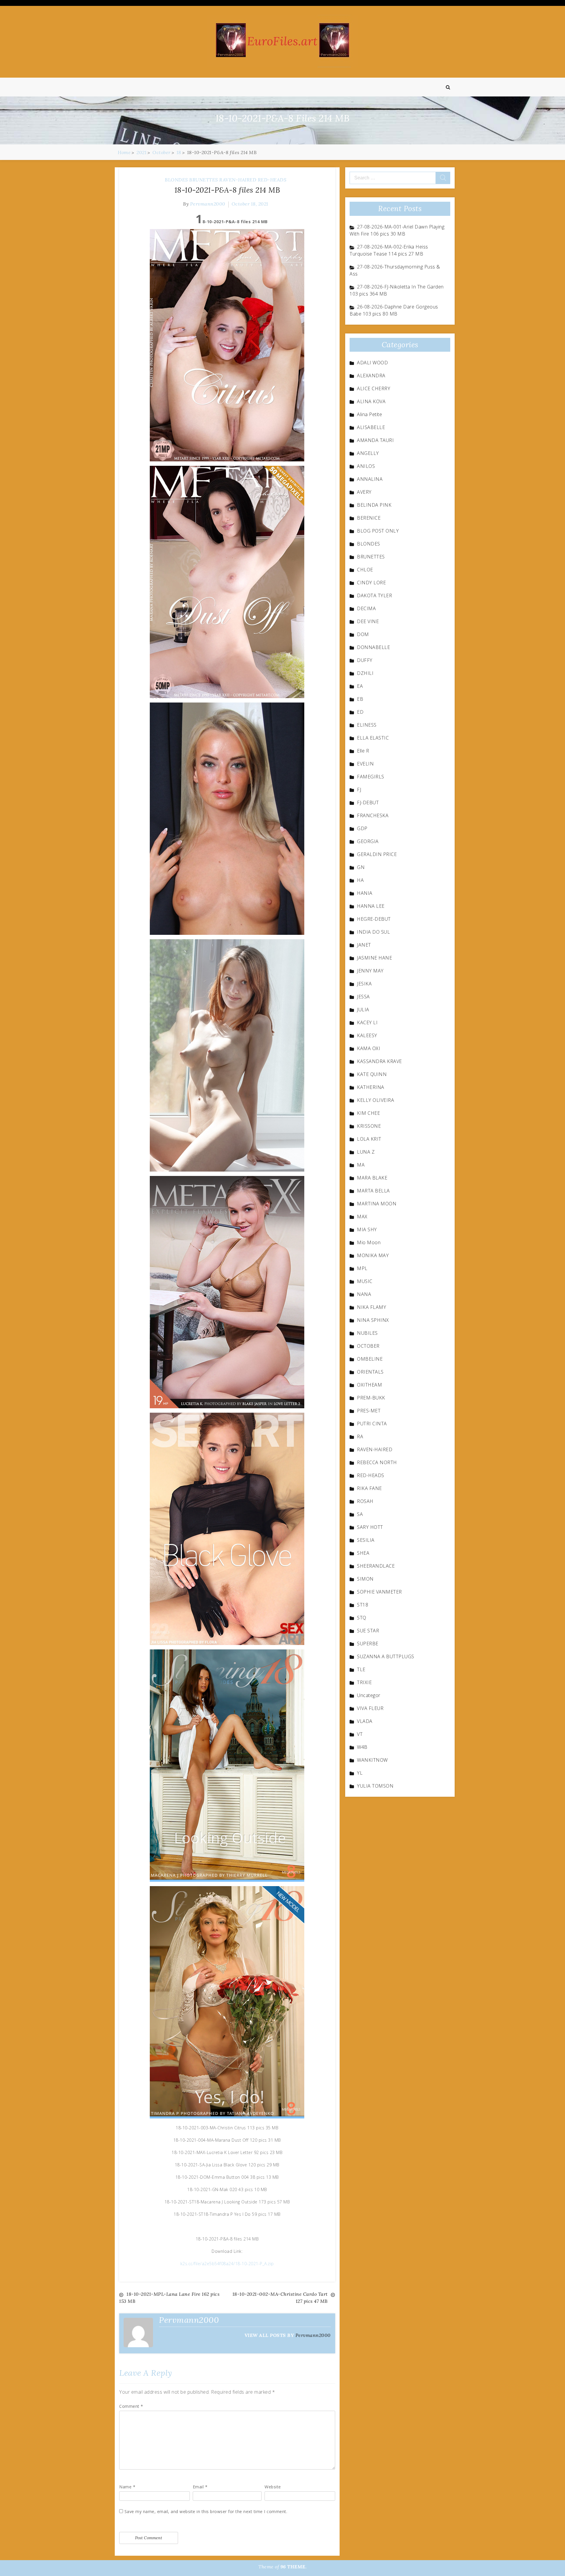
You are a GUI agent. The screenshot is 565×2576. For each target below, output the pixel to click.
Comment (131, 2406)
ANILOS (366, 466)
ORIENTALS (370, 1372)
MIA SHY (367, 1229)
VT (360, 1734)
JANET (364, 945)
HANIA (365, 893)
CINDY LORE (371, 583)
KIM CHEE (368, 1113)
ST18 (363, 1605)
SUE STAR (368, 1631)
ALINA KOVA (371, 401)
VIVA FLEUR (370, 1708)
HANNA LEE (371, 906)
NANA (364, 1294)
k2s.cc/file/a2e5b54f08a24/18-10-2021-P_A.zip (227, 2264)
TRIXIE (364, 1682)
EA (360, 686)
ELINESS (367, 725)
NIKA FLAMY (372, 1307)
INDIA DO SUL (373, 932)
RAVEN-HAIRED (238, 180)
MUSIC (365, 1281)
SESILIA (366, 1540)
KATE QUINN (372, 1074)
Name (127, 2487)
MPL (362, 1268)
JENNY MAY (370, 971)
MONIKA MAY (373, 1255)
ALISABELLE (371, 427)
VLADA (365, 1721)
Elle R (363, 751)
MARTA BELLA (373, 1191)
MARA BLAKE (372, 1178)
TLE (361, 1669)
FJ (359, 790)
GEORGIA (368, 841)
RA (360, 1437)
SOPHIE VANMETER (379, 1592)
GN (361, 867)
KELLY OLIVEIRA (375, 1100)
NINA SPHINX (373, 1320)
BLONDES (176, 180)
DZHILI (365, 673)
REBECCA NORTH (377, 1462)
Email (200, 2487)
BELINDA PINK (374, 505)
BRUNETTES (204, 180)
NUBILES (367, 1333)
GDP (362, 828)
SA (360, 1514)
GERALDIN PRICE (377, 854)
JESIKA (364, 984)
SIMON (365, 1579)
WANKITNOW (372, 1760)
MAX (362, 1217)
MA (361, 1165)
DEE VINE (368, 621)
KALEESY (367, 1035)
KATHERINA (371, 1087)
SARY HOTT (370, 1527)
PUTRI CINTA (372, 1424)
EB (360, 699)
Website (273, 2487)
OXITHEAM (369, 1385)
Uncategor (369, 1695)
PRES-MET (369, 1411)
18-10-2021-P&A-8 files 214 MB (227, 190)
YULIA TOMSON (375, 1786)
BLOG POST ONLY (378, 531)
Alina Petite (369, 414)
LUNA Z (366, 1152)
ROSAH (365, 1501)
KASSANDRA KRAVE (379, 1061)
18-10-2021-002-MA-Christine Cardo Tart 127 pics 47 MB (280, 2298)
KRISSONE (369, 1126)
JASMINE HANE (374, 958)
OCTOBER (368, 1346)
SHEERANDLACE (376, 1566)
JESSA (363, 997)
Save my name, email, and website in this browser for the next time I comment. (206, 2511)
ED (360, 712)
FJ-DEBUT (368, 803)
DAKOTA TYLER (374, 595)
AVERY (364, 492)
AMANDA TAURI (375, 440)
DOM (363, 634)
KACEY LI (367, 1022)
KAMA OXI (369, 1048)
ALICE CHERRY (374, 388)
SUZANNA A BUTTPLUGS (386, 1656)
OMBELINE (370, 1359)
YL (360, 1773)
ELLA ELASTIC (373, 738)
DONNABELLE (373, 647)
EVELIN (365, 764)
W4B (362, 1747)
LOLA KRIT (369, 1139)
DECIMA (366, 608)
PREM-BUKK (371, 1398)
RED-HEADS (272, 180)
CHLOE (365, 570)
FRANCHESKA (373, 815)
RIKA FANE (369, 1488)
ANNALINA (370, 479)
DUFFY (365, 660)
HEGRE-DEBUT (374, 919)
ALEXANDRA (371, 376)
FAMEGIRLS (371, 777)
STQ (362, 1618)
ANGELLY (368, 453)
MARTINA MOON (377, 1204)
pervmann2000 (208, 204)
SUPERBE (368, 1644)
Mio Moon (369, 1242)
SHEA (363, 1553)
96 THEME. (294, 2567)
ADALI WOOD (372, 363)
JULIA (363, 1010)
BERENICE (369, 518)
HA (360, 880)
